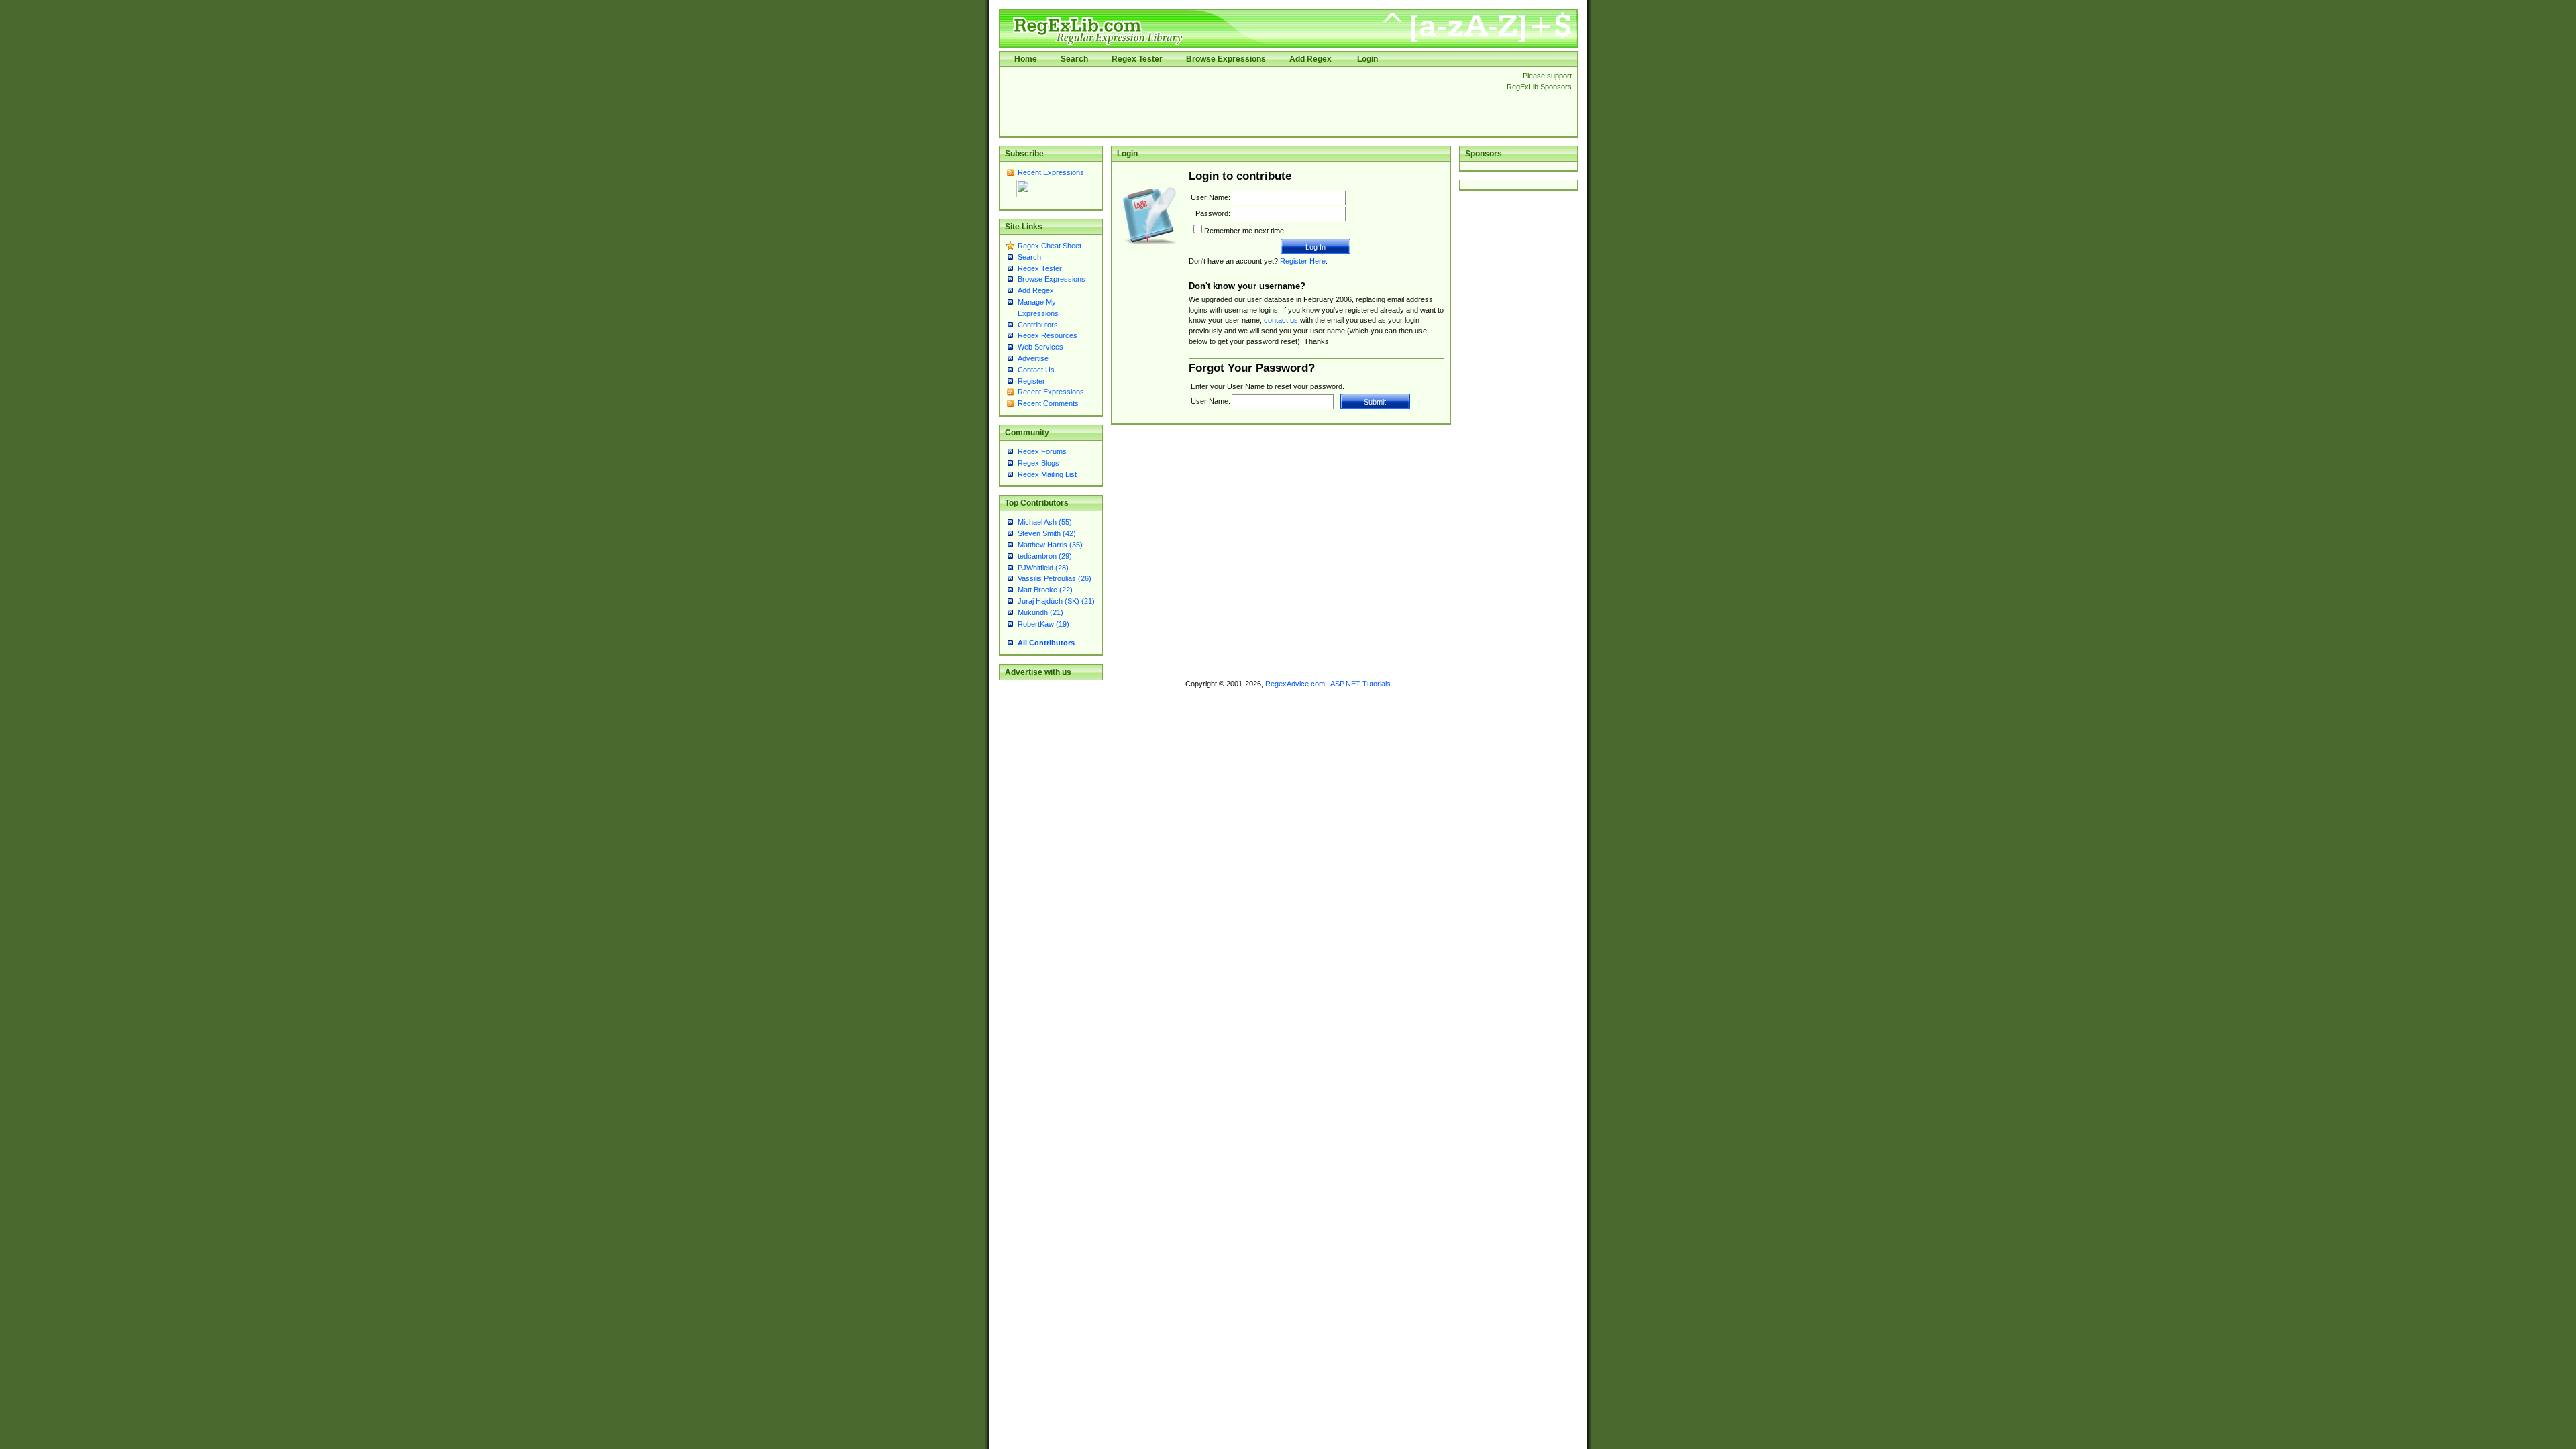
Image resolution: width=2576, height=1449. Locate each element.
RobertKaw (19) (1043, 624)
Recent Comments (1048, 403)
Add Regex (1310, 59)
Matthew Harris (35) (1050, 545)
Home (1026, 59)
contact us (1281, 320)
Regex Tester (1137, 59)
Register (1031, 381)
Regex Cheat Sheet (1050, 246)
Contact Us (1036, 370)
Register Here (1303, 261)
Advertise (1033, 358)
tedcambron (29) (1045, 556)
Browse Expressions (1226, 59)
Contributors (1038, 325)
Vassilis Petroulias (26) (1055, 578)
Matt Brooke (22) (1045, 590)
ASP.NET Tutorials (1360, 684)
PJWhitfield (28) (1043, 568)
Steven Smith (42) (1047, 533)
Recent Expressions (1051, 172)
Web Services (1040, 347)
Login (1367, 59)
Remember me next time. (1245, 231)
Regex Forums (1042, 451)
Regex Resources (1048, 335)
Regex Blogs (1038, 463)
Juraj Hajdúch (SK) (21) (1056, 601)
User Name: (1211, 197)
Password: (1213, 213)
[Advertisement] (1249, 101)
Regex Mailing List (1047, 474)
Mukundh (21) (1040, 612)
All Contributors (1046, 643)
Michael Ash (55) (1045, 522)
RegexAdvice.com (1295, 684)
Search (1074, 59)
